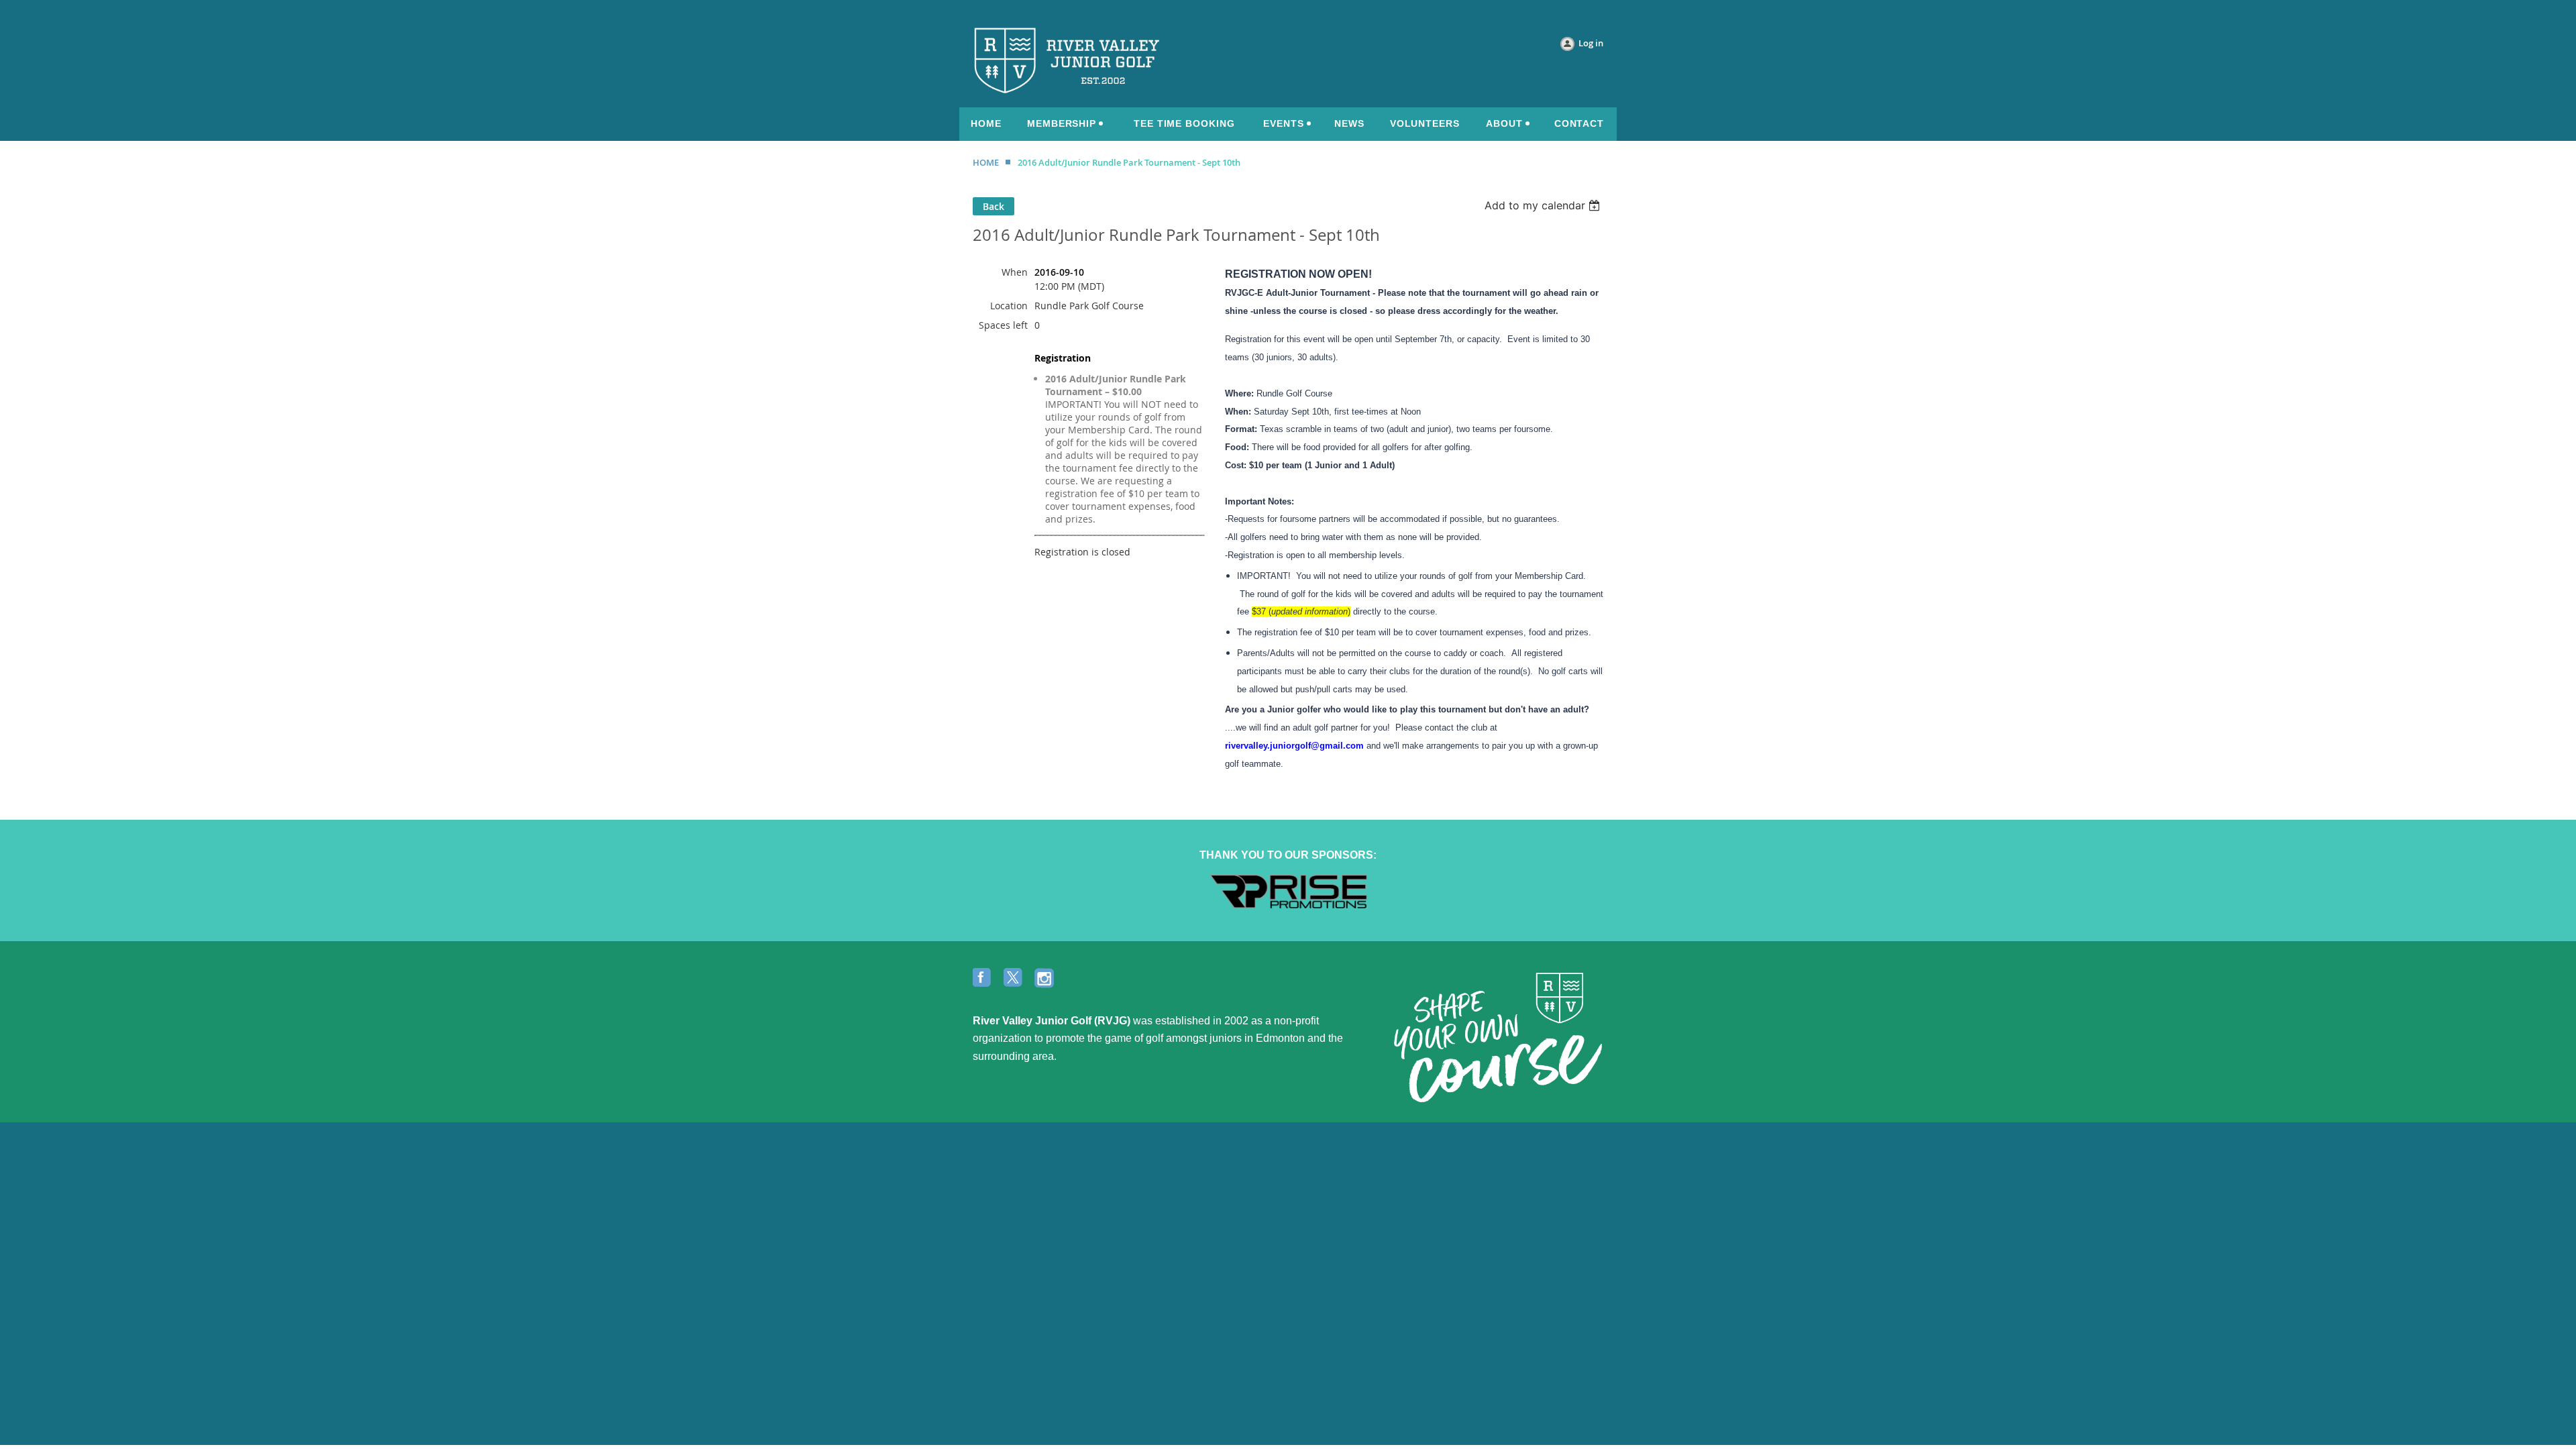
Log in (1591, 43)
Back (994, 206)
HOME (986, 162)
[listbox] (1544, 205)
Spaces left (1003, 325)
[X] (1014, 979)
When (1015, 272)
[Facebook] (983, 979)
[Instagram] (1045, 979)
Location (1009, 306)
